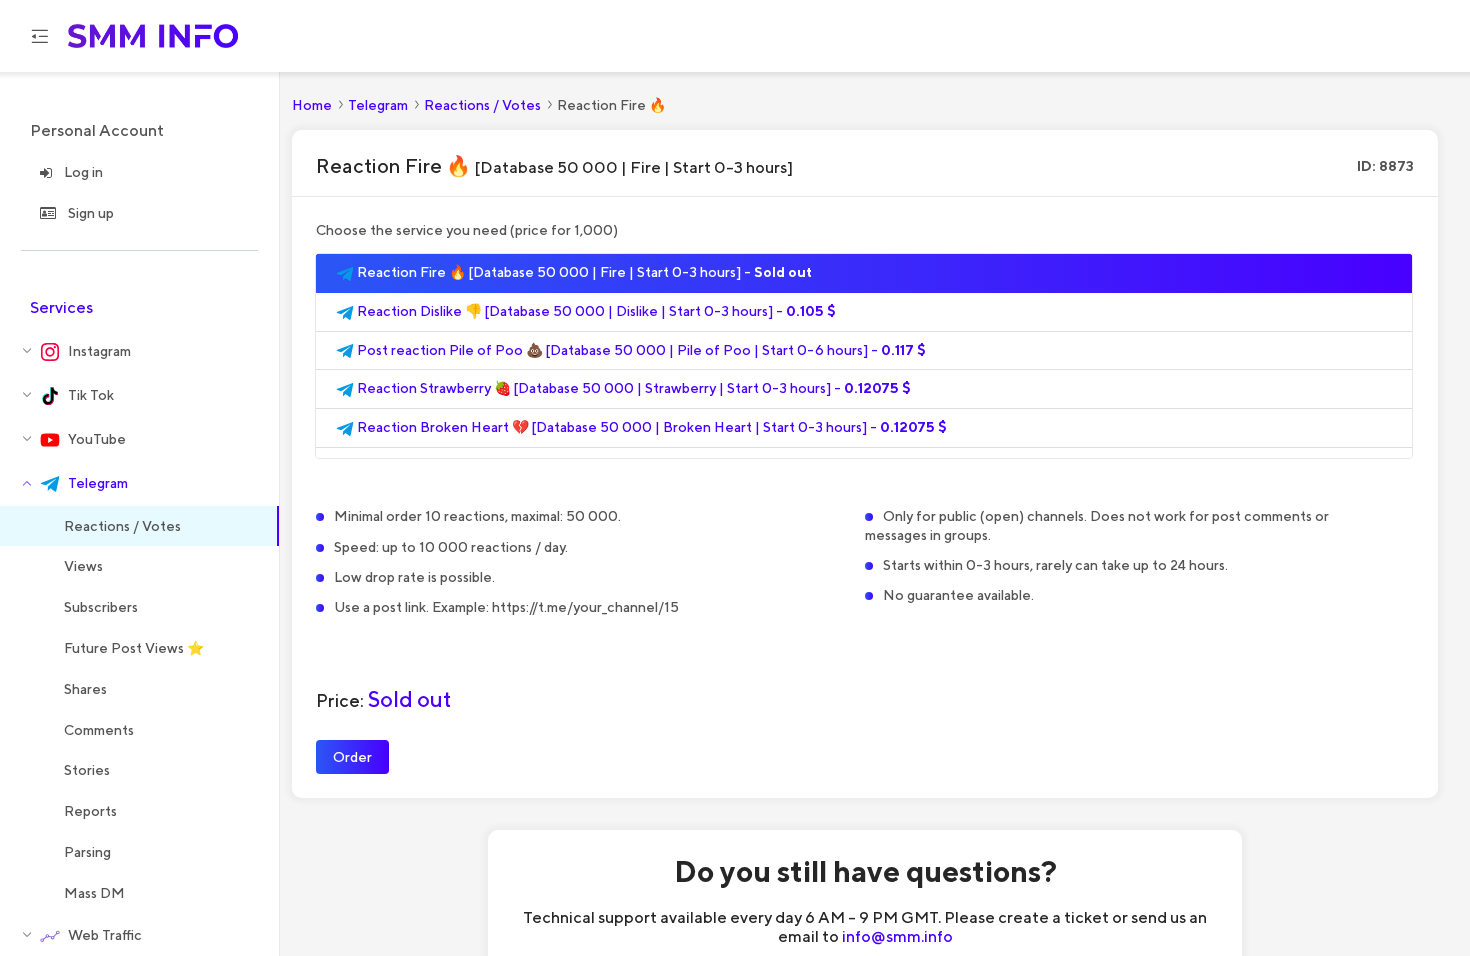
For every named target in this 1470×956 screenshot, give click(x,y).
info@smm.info (897, 936)
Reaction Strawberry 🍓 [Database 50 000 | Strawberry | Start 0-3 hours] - (632, 388)
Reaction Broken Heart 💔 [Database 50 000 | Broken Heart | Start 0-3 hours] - (650, 427)
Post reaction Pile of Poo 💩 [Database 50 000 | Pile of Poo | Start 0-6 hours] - (640, 350)
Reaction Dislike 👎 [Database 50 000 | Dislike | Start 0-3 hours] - (595, 311)
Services (61, 307)
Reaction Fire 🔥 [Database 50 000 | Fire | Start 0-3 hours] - (583, 272)
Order (352, 756)
